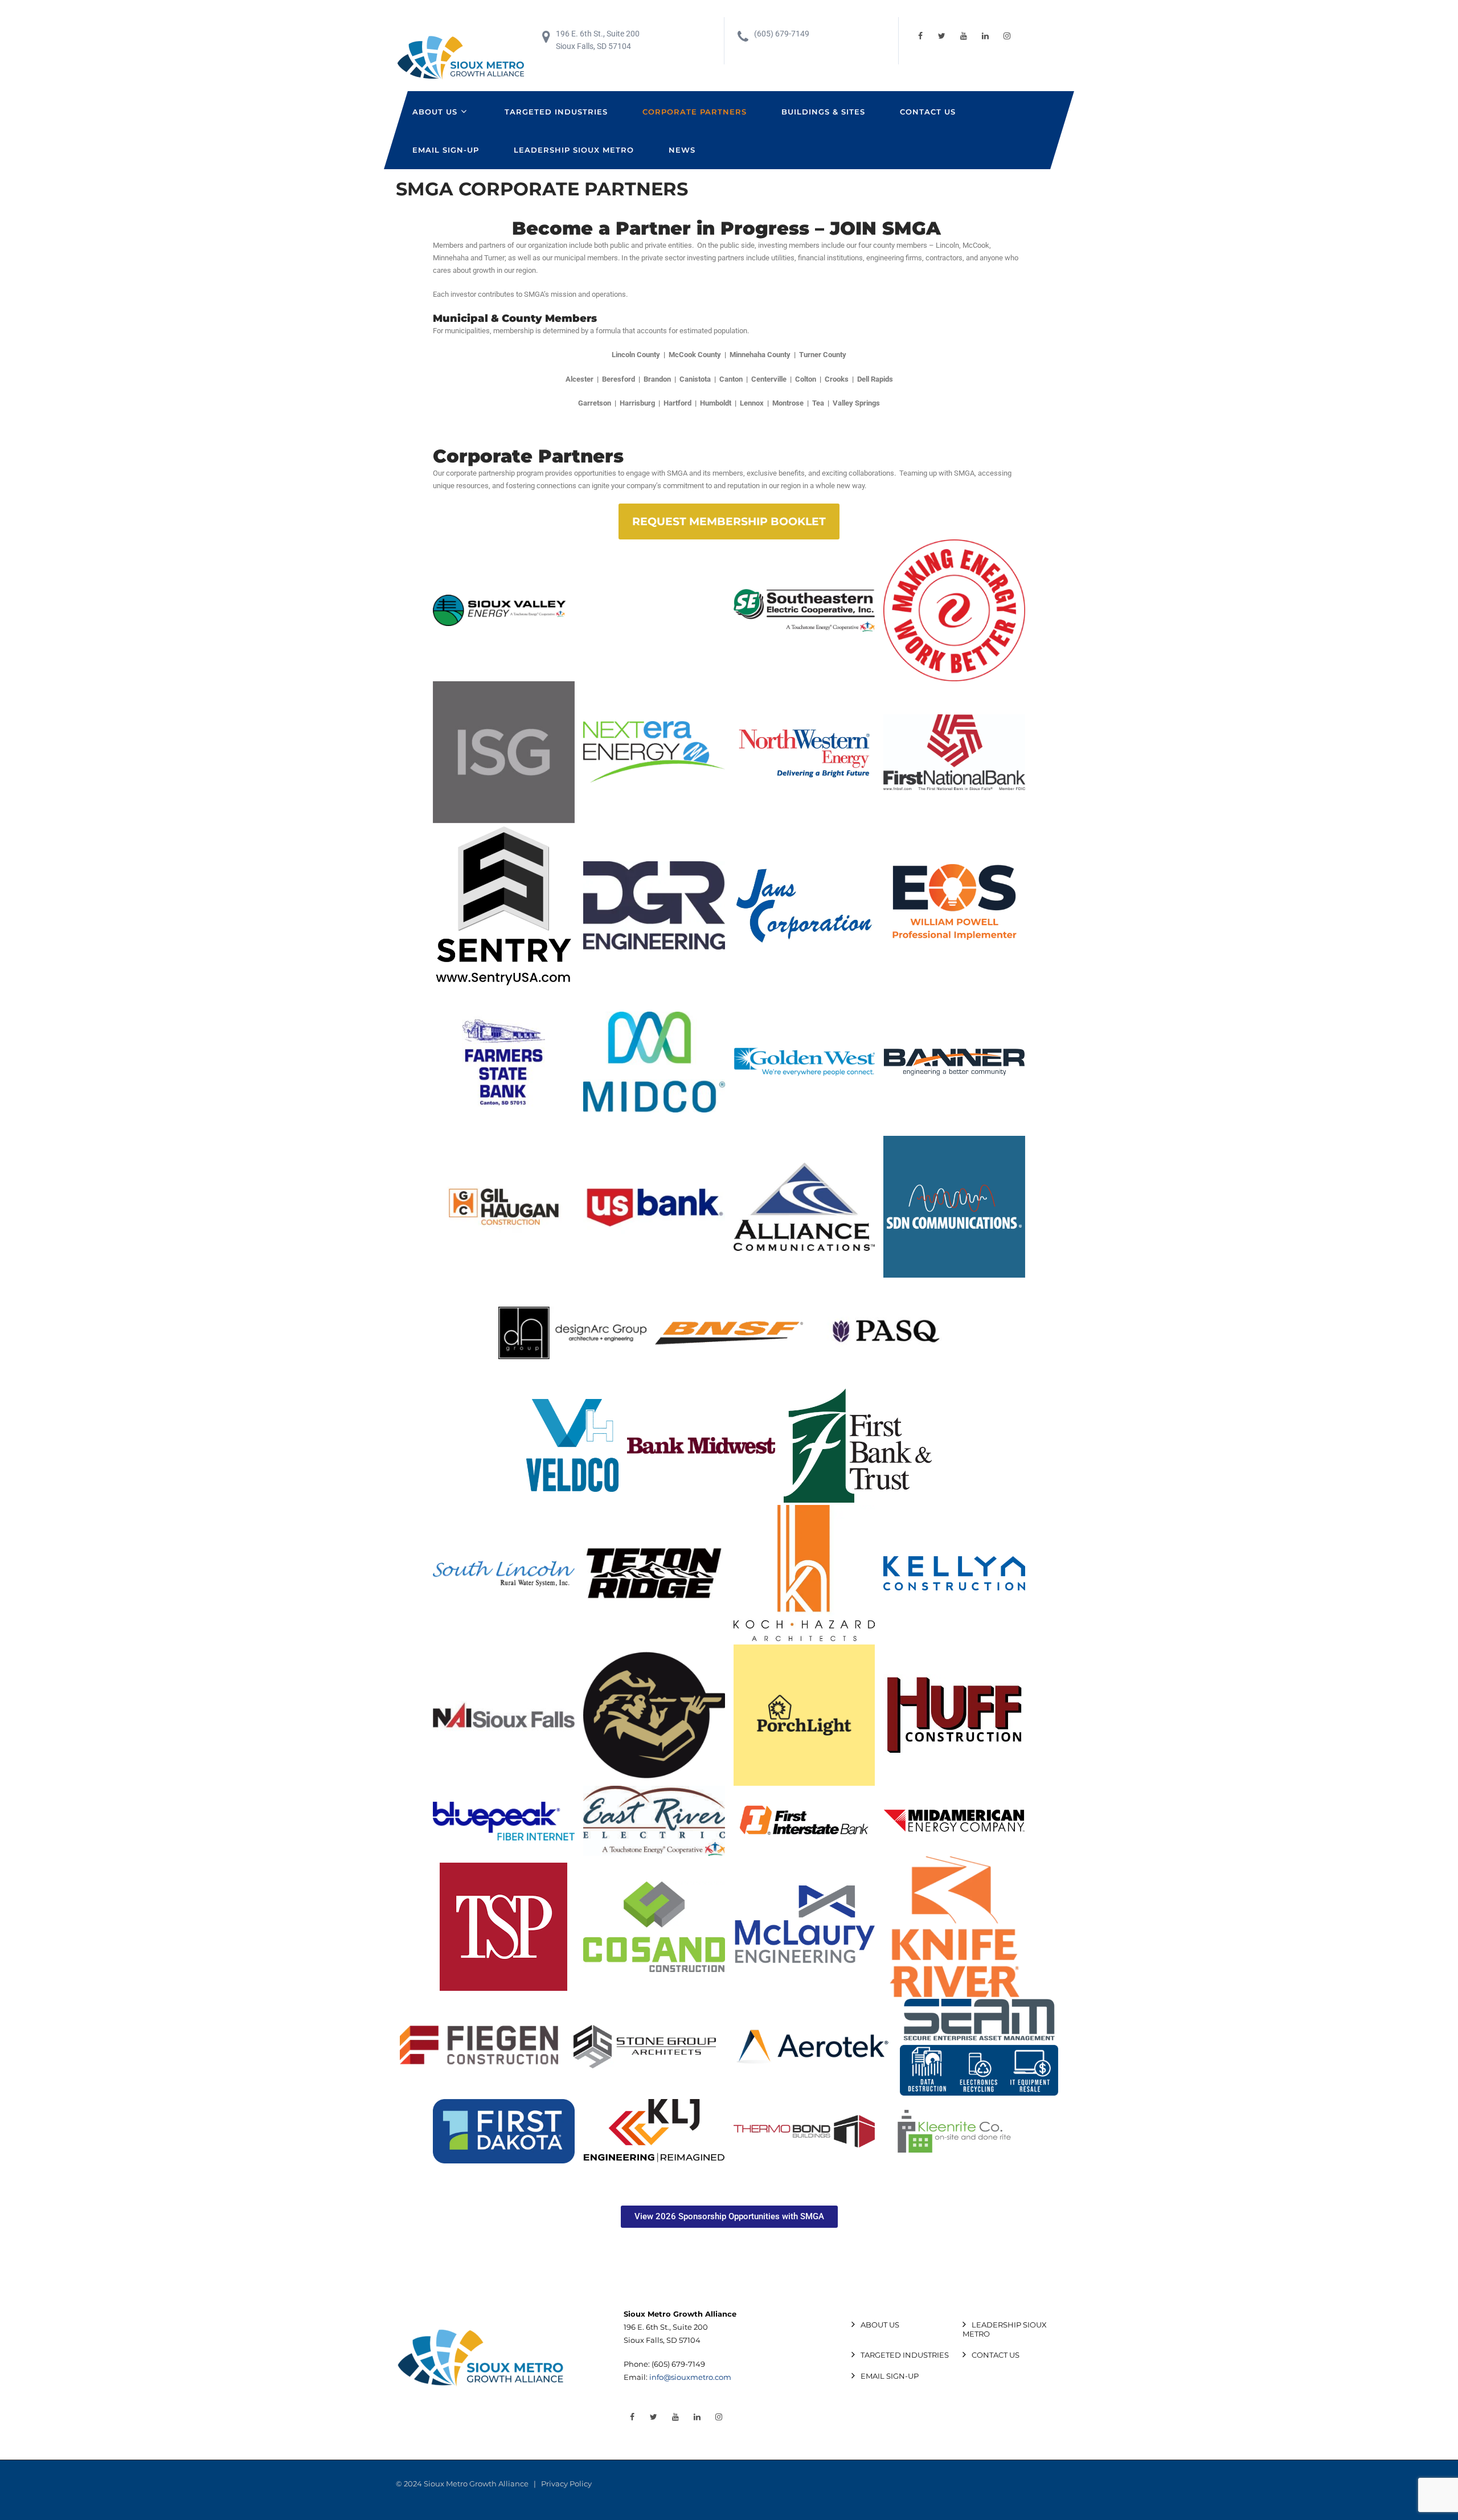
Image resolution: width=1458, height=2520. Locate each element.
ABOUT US (435, 112)
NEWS (682, 150)
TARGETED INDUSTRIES (556, 112)
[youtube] (964, 36)
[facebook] (920, 36)
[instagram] (1007, 36)
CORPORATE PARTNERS (695, 112)
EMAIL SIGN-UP (446, 150)
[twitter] (942, 36)
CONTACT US (928, 112)
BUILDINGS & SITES (823, 112)
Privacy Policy (566, 2484)
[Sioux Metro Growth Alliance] (461, 58)
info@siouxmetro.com (690, 2377)
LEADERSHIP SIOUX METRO (574, 150)
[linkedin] (985, 36)
